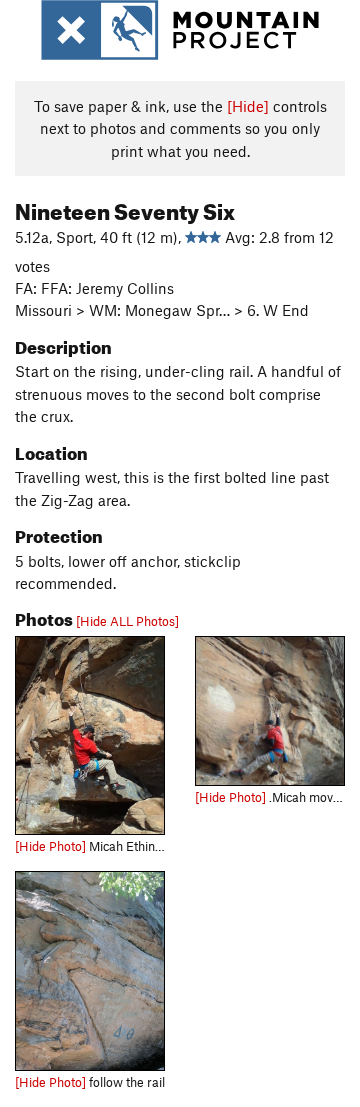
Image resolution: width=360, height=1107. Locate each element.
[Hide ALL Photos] (127, 621)
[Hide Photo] (50, 846)
